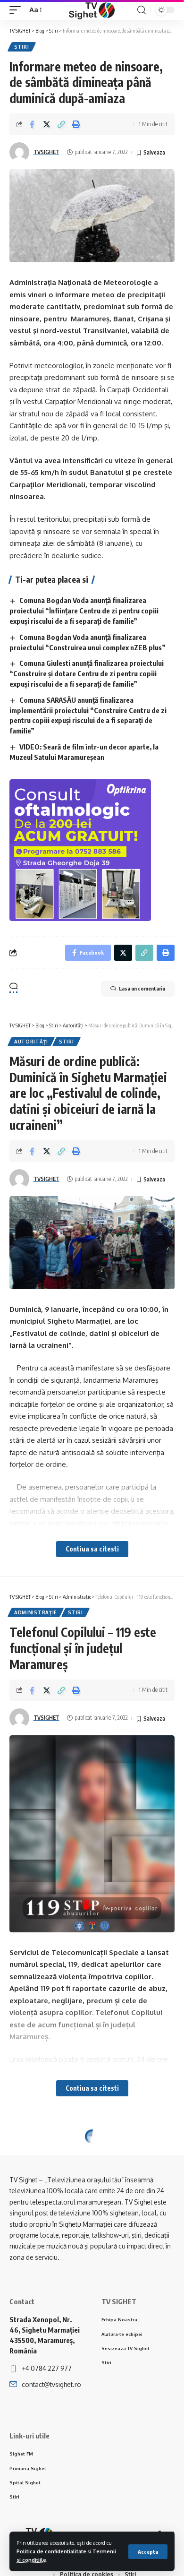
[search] (142, 10)
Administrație (36, 1612)
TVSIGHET (46, 152)
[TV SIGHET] (92, 10)
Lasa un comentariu (142, 988)
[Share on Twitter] (47, 124)
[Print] (76, 124)
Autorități (31, 1042)
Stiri (22, 47)
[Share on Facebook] (32, 124)
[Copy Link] (61, 124)
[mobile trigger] (17, 10)
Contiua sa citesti (92, 1549)
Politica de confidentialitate (51, 2551)
